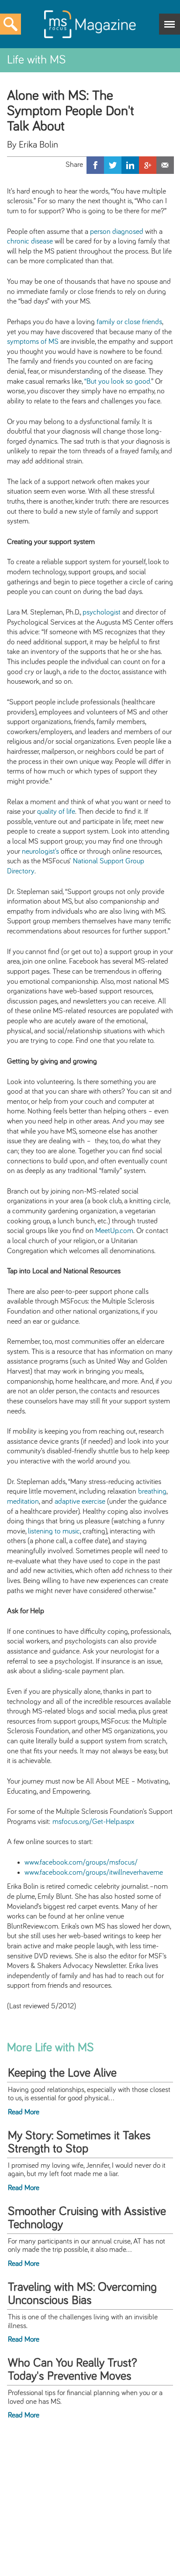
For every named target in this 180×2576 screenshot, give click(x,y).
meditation (23, 1502)
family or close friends (129, 322)
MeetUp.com (114, 1231)
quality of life (56, 812)
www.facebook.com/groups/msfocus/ (81, 1862)
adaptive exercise (80, 1502)
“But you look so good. (118, 382)
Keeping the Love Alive (62, 2073)
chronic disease (30, 241)
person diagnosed (117, 232)
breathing (152, 1491)
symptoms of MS (33, 342)
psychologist (102, 612)
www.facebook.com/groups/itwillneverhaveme (94, 1873)
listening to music (54, 1531)
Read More (24, 2112)
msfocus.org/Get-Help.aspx (93, 1822)
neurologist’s (40, 852)
